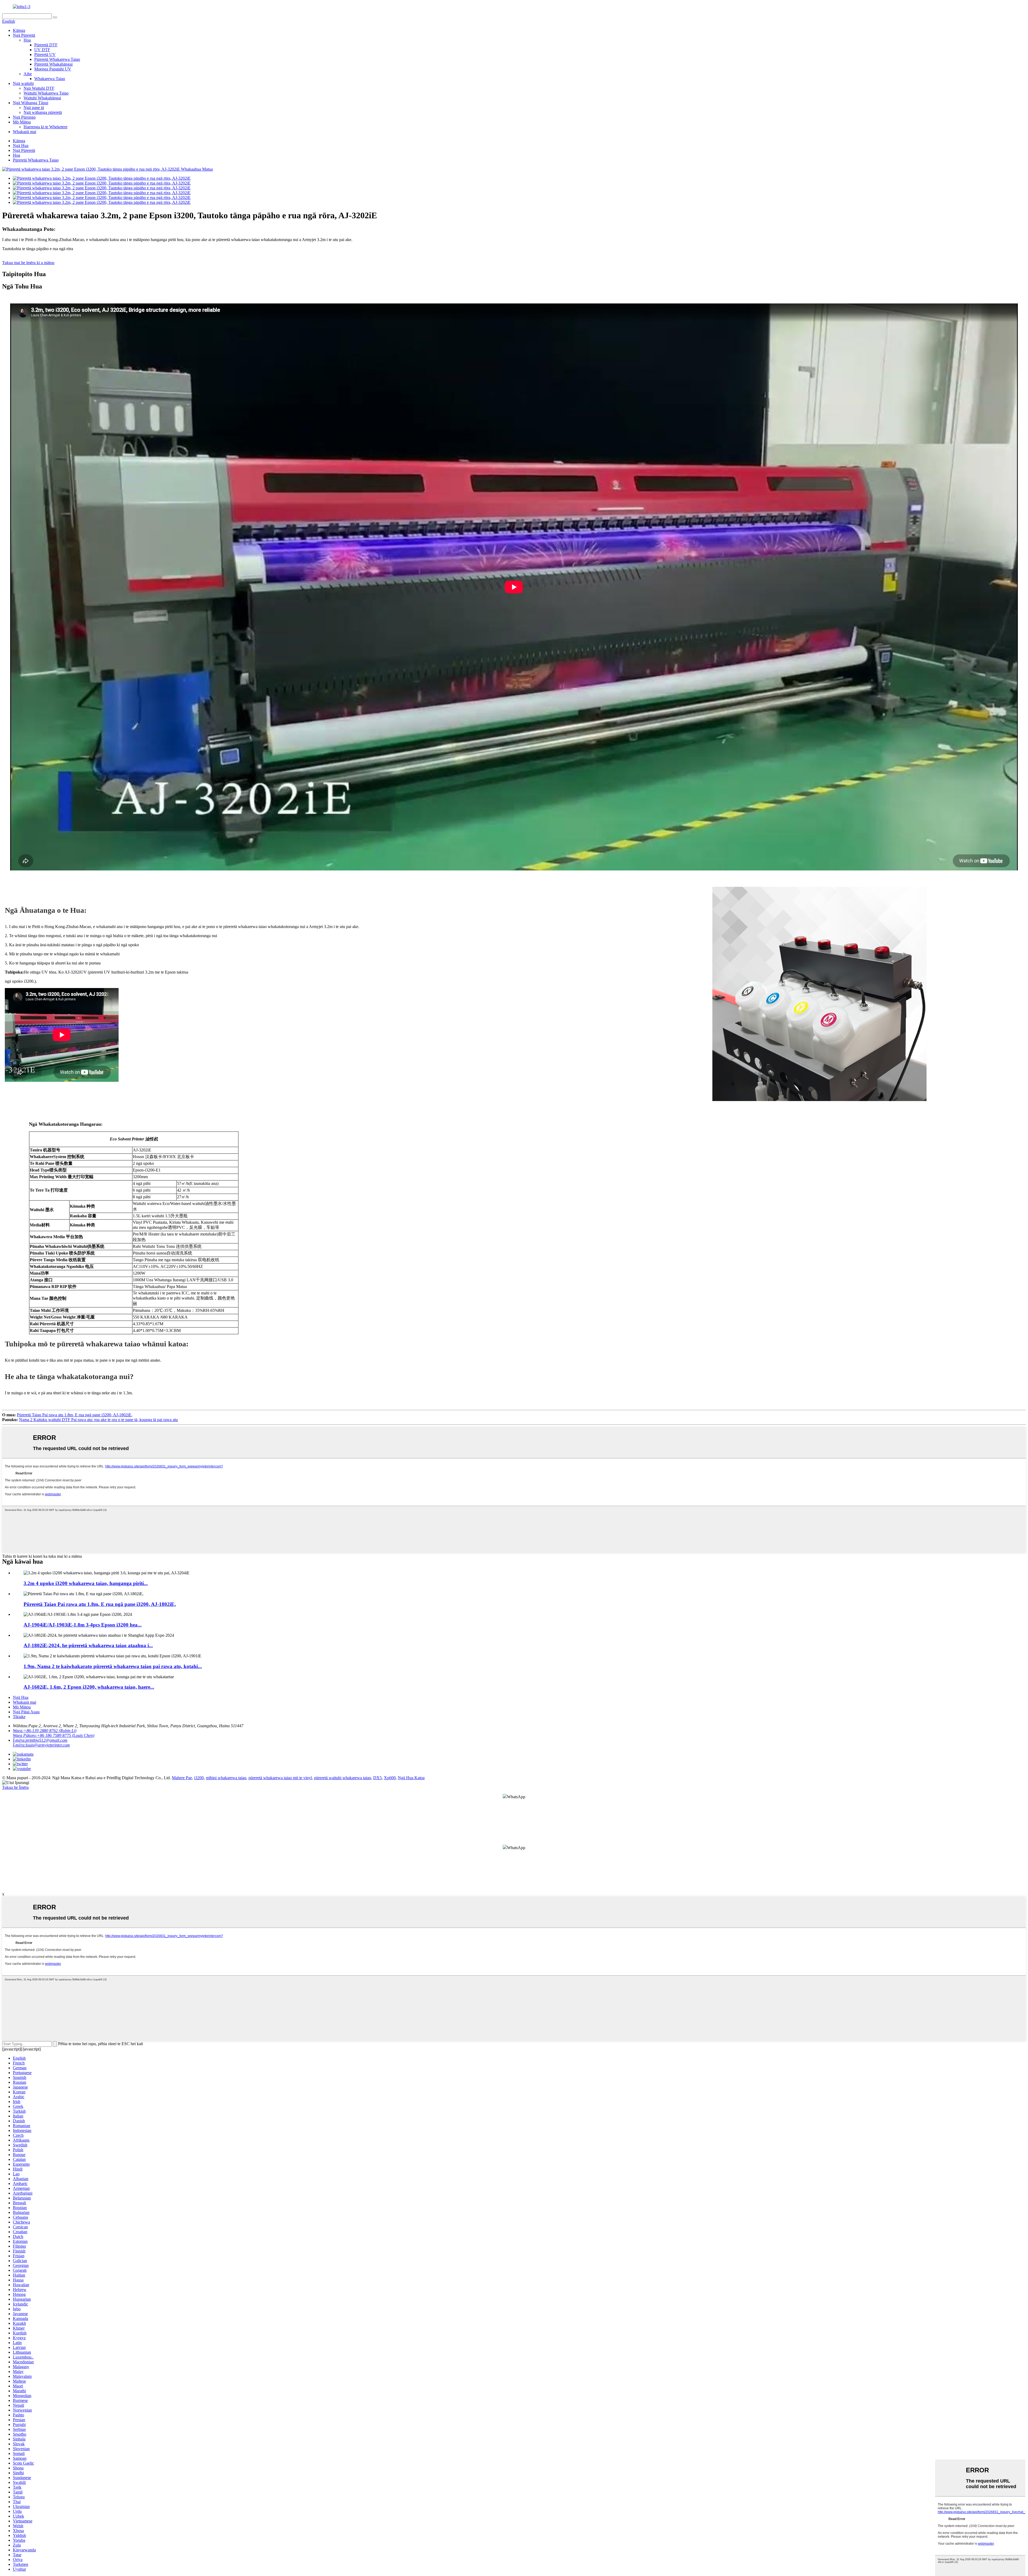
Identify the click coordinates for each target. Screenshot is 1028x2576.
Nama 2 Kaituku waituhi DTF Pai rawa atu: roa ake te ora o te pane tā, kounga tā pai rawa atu (98, 1420)
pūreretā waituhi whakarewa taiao (343, 1778)
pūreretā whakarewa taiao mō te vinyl (280, 1778)
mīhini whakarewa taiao (226, 1778)
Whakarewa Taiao (50, 79)
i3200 (199, 1778)
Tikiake (19, 1717)
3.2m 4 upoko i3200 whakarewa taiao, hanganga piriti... (86, 1583)
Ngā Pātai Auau (26, 1712)
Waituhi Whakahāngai (42, 98)
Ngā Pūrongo (24, 117)
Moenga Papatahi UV (53, 69)
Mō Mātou (22, 122)
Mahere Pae (182, 1778)
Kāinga (19, 30)
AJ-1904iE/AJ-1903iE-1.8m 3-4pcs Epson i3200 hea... (83, 1625)
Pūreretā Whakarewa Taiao (57, 59)
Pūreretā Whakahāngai (53, 64)
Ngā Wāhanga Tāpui (31, 103)
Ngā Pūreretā (24, 35)
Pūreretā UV (45, 55)
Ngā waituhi (23, 83)
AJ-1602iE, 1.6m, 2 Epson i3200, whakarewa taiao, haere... (89, 1687)
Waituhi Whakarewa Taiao (46, 93)
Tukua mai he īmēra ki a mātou (28, 263)
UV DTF (42, 50)
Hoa (27, 40)
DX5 (377, 1778)
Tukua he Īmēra (15, 1787)
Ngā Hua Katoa (411, 1778)
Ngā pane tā (34, 108)
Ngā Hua (21, 146)
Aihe (28, 74)
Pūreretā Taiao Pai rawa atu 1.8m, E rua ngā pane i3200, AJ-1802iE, (75, 1415)
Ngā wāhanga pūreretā (43, 112)
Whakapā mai (24, 132)
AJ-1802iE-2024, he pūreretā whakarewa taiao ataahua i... (88, 1645)
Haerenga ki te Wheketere (46, 127)
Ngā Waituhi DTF (39, 88)
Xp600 (390, 1778)
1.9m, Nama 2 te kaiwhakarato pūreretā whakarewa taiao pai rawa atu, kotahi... (113, 1666)
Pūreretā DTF (46, 45)
